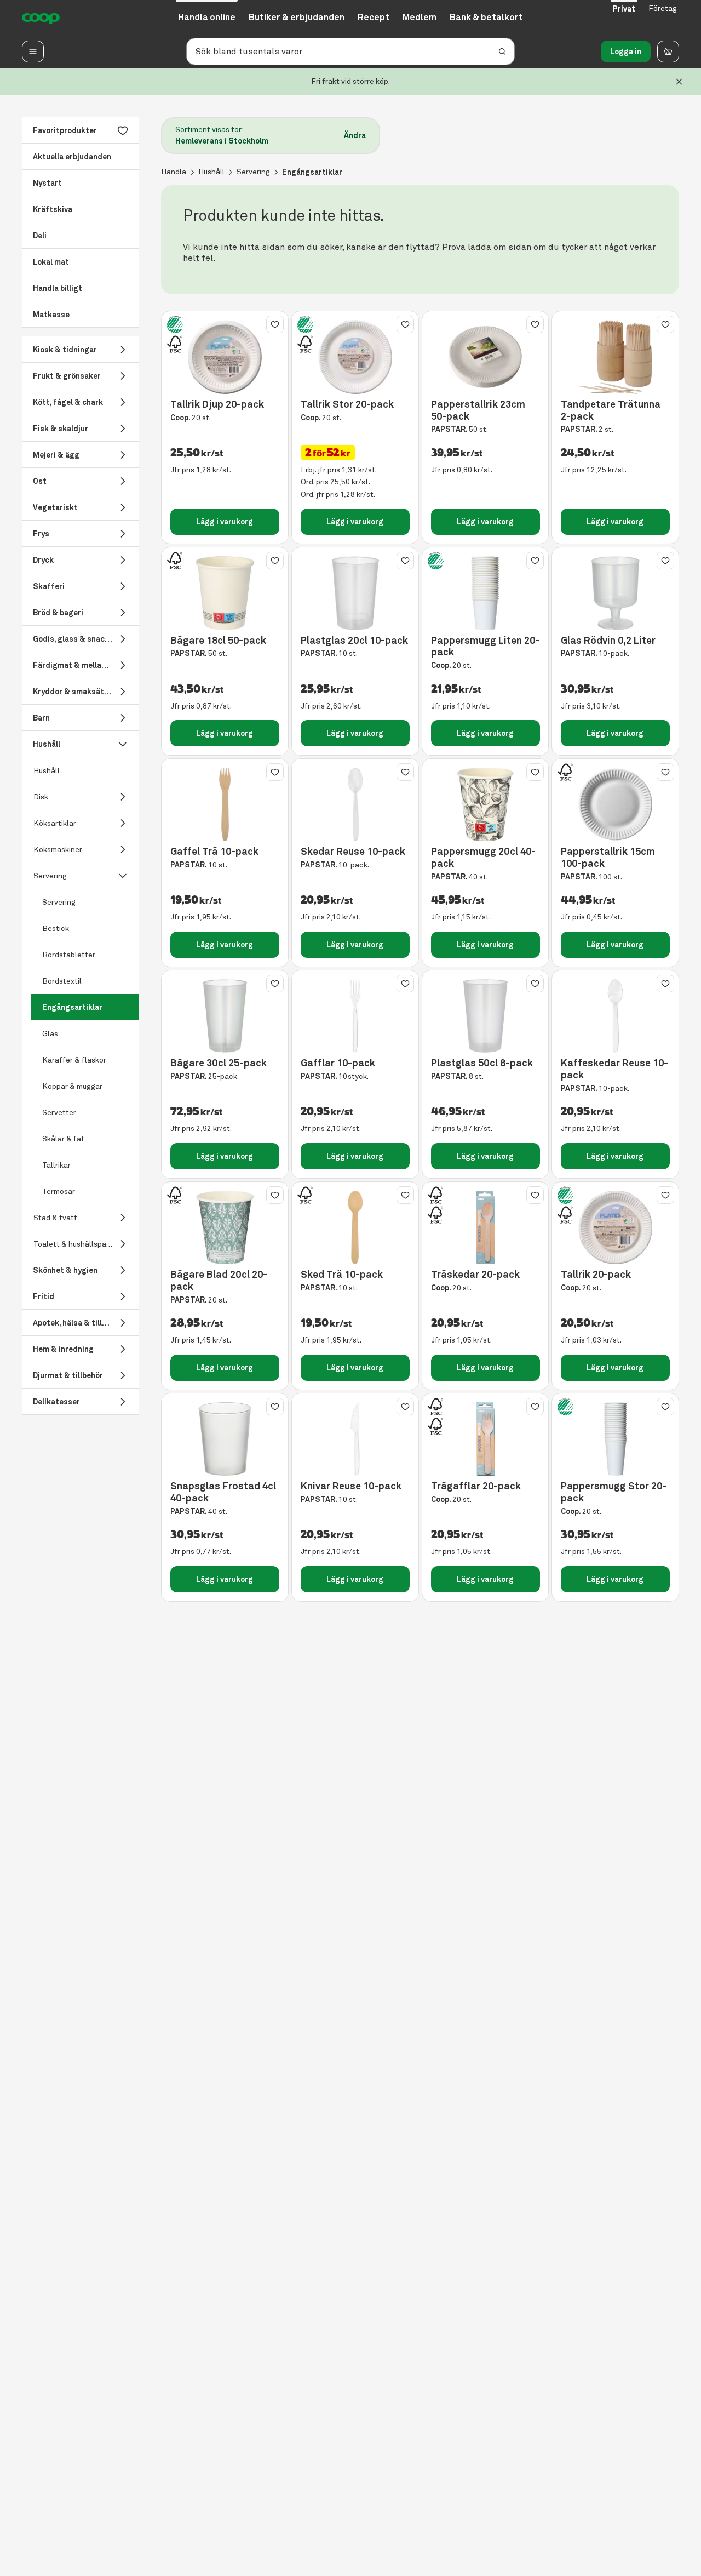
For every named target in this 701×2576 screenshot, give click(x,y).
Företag (663, 8)
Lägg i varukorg (225, 522)
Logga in (626, 52)
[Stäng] (679, 82)
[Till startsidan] (41, 18)
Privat (624, 9)
